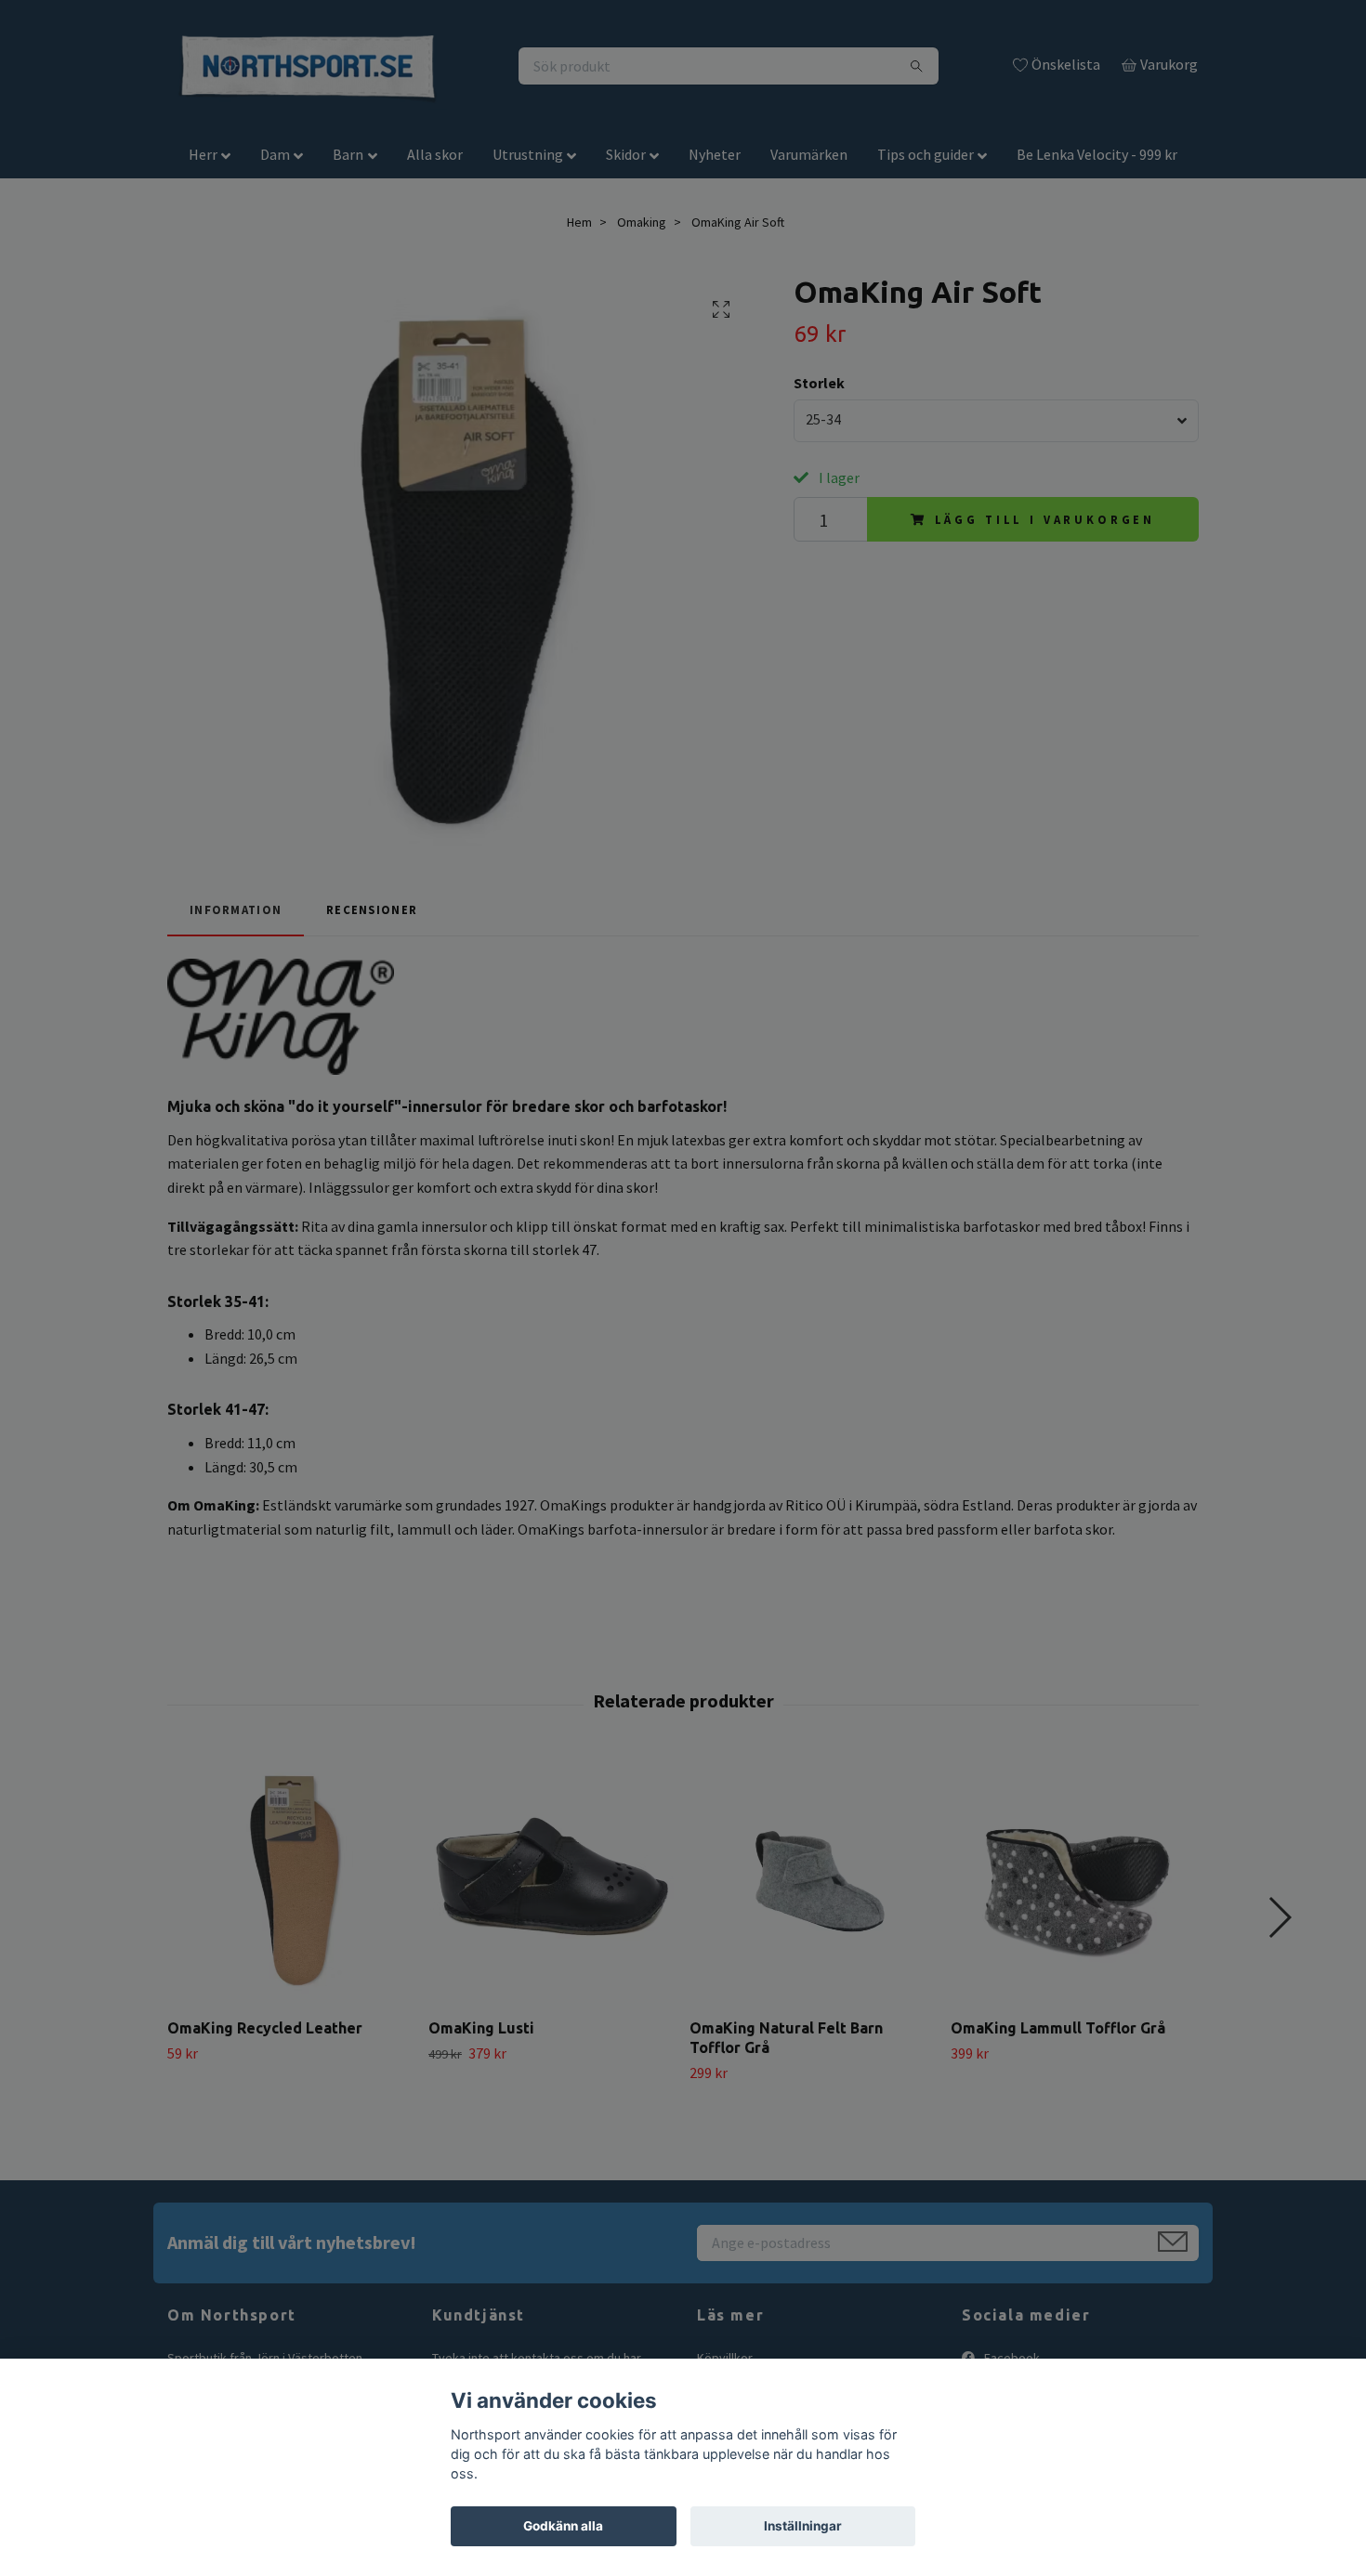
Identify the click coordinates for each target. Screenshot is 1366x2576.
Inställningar (803, 2526)
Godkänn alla (563, 2526)
